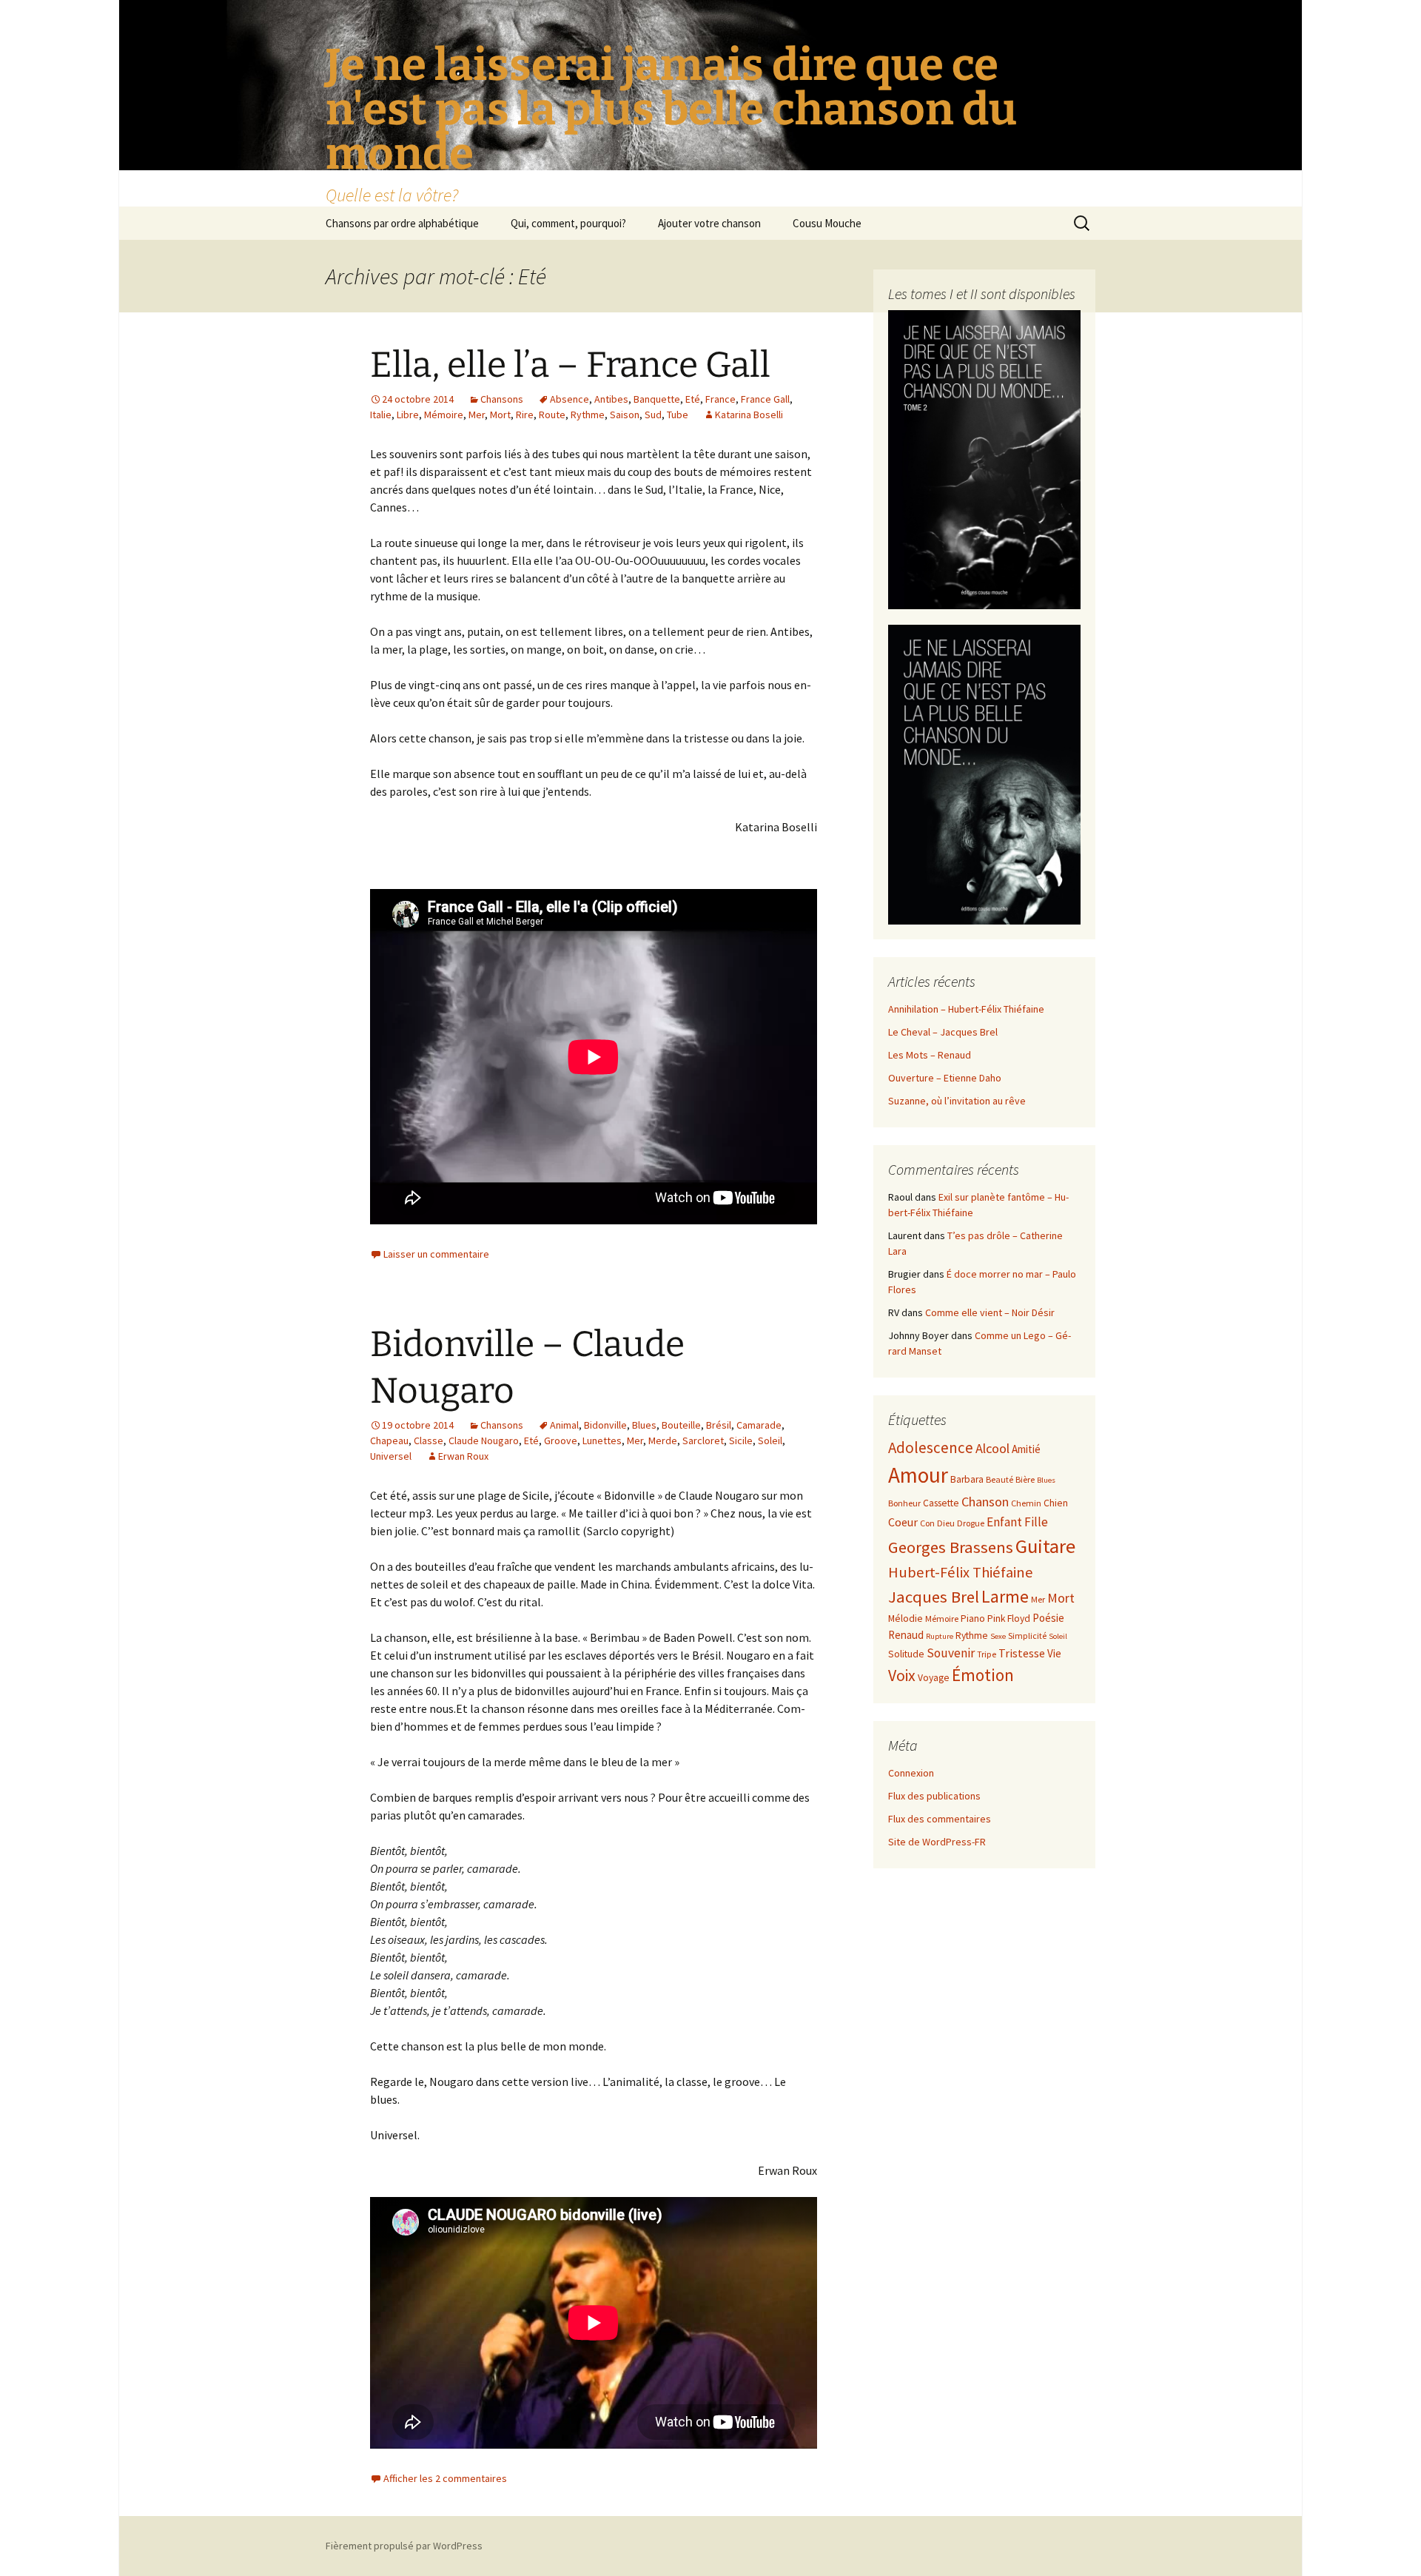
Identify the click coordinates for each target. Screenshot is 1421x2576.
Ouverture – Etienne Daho (945, 1078)
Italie (381, 415)
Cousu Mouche (827, 223)
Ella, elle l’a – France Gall (570, 365)
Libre (408, 415)
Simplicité (1027, 1636)
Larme (1005, 1596)
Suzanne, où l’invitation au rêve (957, 1101)
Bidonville (605, 1425)
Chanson (985, 1502)
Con (927, 1523)
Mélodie (906, 1619)
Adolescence (931, 1448)
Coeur (903, 1522)
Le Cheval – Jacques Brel (943, 1032)
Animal (564, 1425)
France (720, 399)
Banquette (657, 399)
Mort (500, 415)
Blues (644, 1425)
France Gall (765, 399)
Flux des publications (934, 1796)
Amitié (1026, 1449)
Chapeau (389, 1440)
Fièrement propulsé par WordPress (404, 2546)
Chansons (502, 399)
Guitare (1045, 1546)
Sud (653, 415)
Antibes (611, 399)
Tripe (987, 1654)
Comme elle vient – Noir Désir (990, 1312)
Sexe (998, 1636)
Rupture (940, 1636)
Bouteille (681, 1425)
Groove (561, 1440)
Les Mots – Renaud (930, 1055)
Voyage (934, 1678)
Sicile (741, 1440)
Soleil (770, 1440)
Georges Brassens (951, 1547)
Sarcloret (703, 1440)
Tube (678, 415)
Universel (391, 1456)
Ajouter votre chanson (709, 223)
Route (552, 415)
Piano (973, 1619)
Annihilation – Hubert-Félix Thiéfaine (966, 1009)
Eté (693, 399)
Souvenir (951, 1653)
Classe (429, 1440)
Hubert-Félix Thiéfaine (961, 1572)
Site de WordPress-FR (937, 1842)
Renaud (906, 1635)
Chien (1056, 1503)
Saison (625, 415)
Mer (477, 415)
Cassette (941, 1503)
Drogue (971, 1523)
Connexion (911, 1773)
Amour (918, 1475)
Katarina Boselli (749, 415)
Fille (1036, 1522)
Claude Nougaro (484, 1440)
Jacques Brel (934, 1597)
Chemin (1026, 1503)
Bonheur (904, 1503)
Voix (902, 1676)
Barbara (967, 1479)
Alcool (992, 1448)
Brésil (719, 1425)
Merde (663, 1440)
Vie (1054, 1653)
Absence (570, 399)
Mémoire (444, 415)
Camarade (759, 1425)
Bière (1025, 1479)
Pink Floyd (1009, 1619)
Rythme (588, 415)
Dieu (946, 1523)
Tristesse (1022, 1653)
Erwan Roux (463, 1456)
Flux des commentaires (940, 1819)
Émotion (983, 1675)
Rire (525, 415)
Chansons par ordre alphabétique (402, 223)
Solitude (906, 1654)
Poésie (1048, 1618)
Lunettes (602, 1440)
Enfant (1004, 1522)
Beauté (1000, 1479)
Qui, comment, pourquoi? (568, 223)
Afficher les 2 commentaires (445, 2478)
